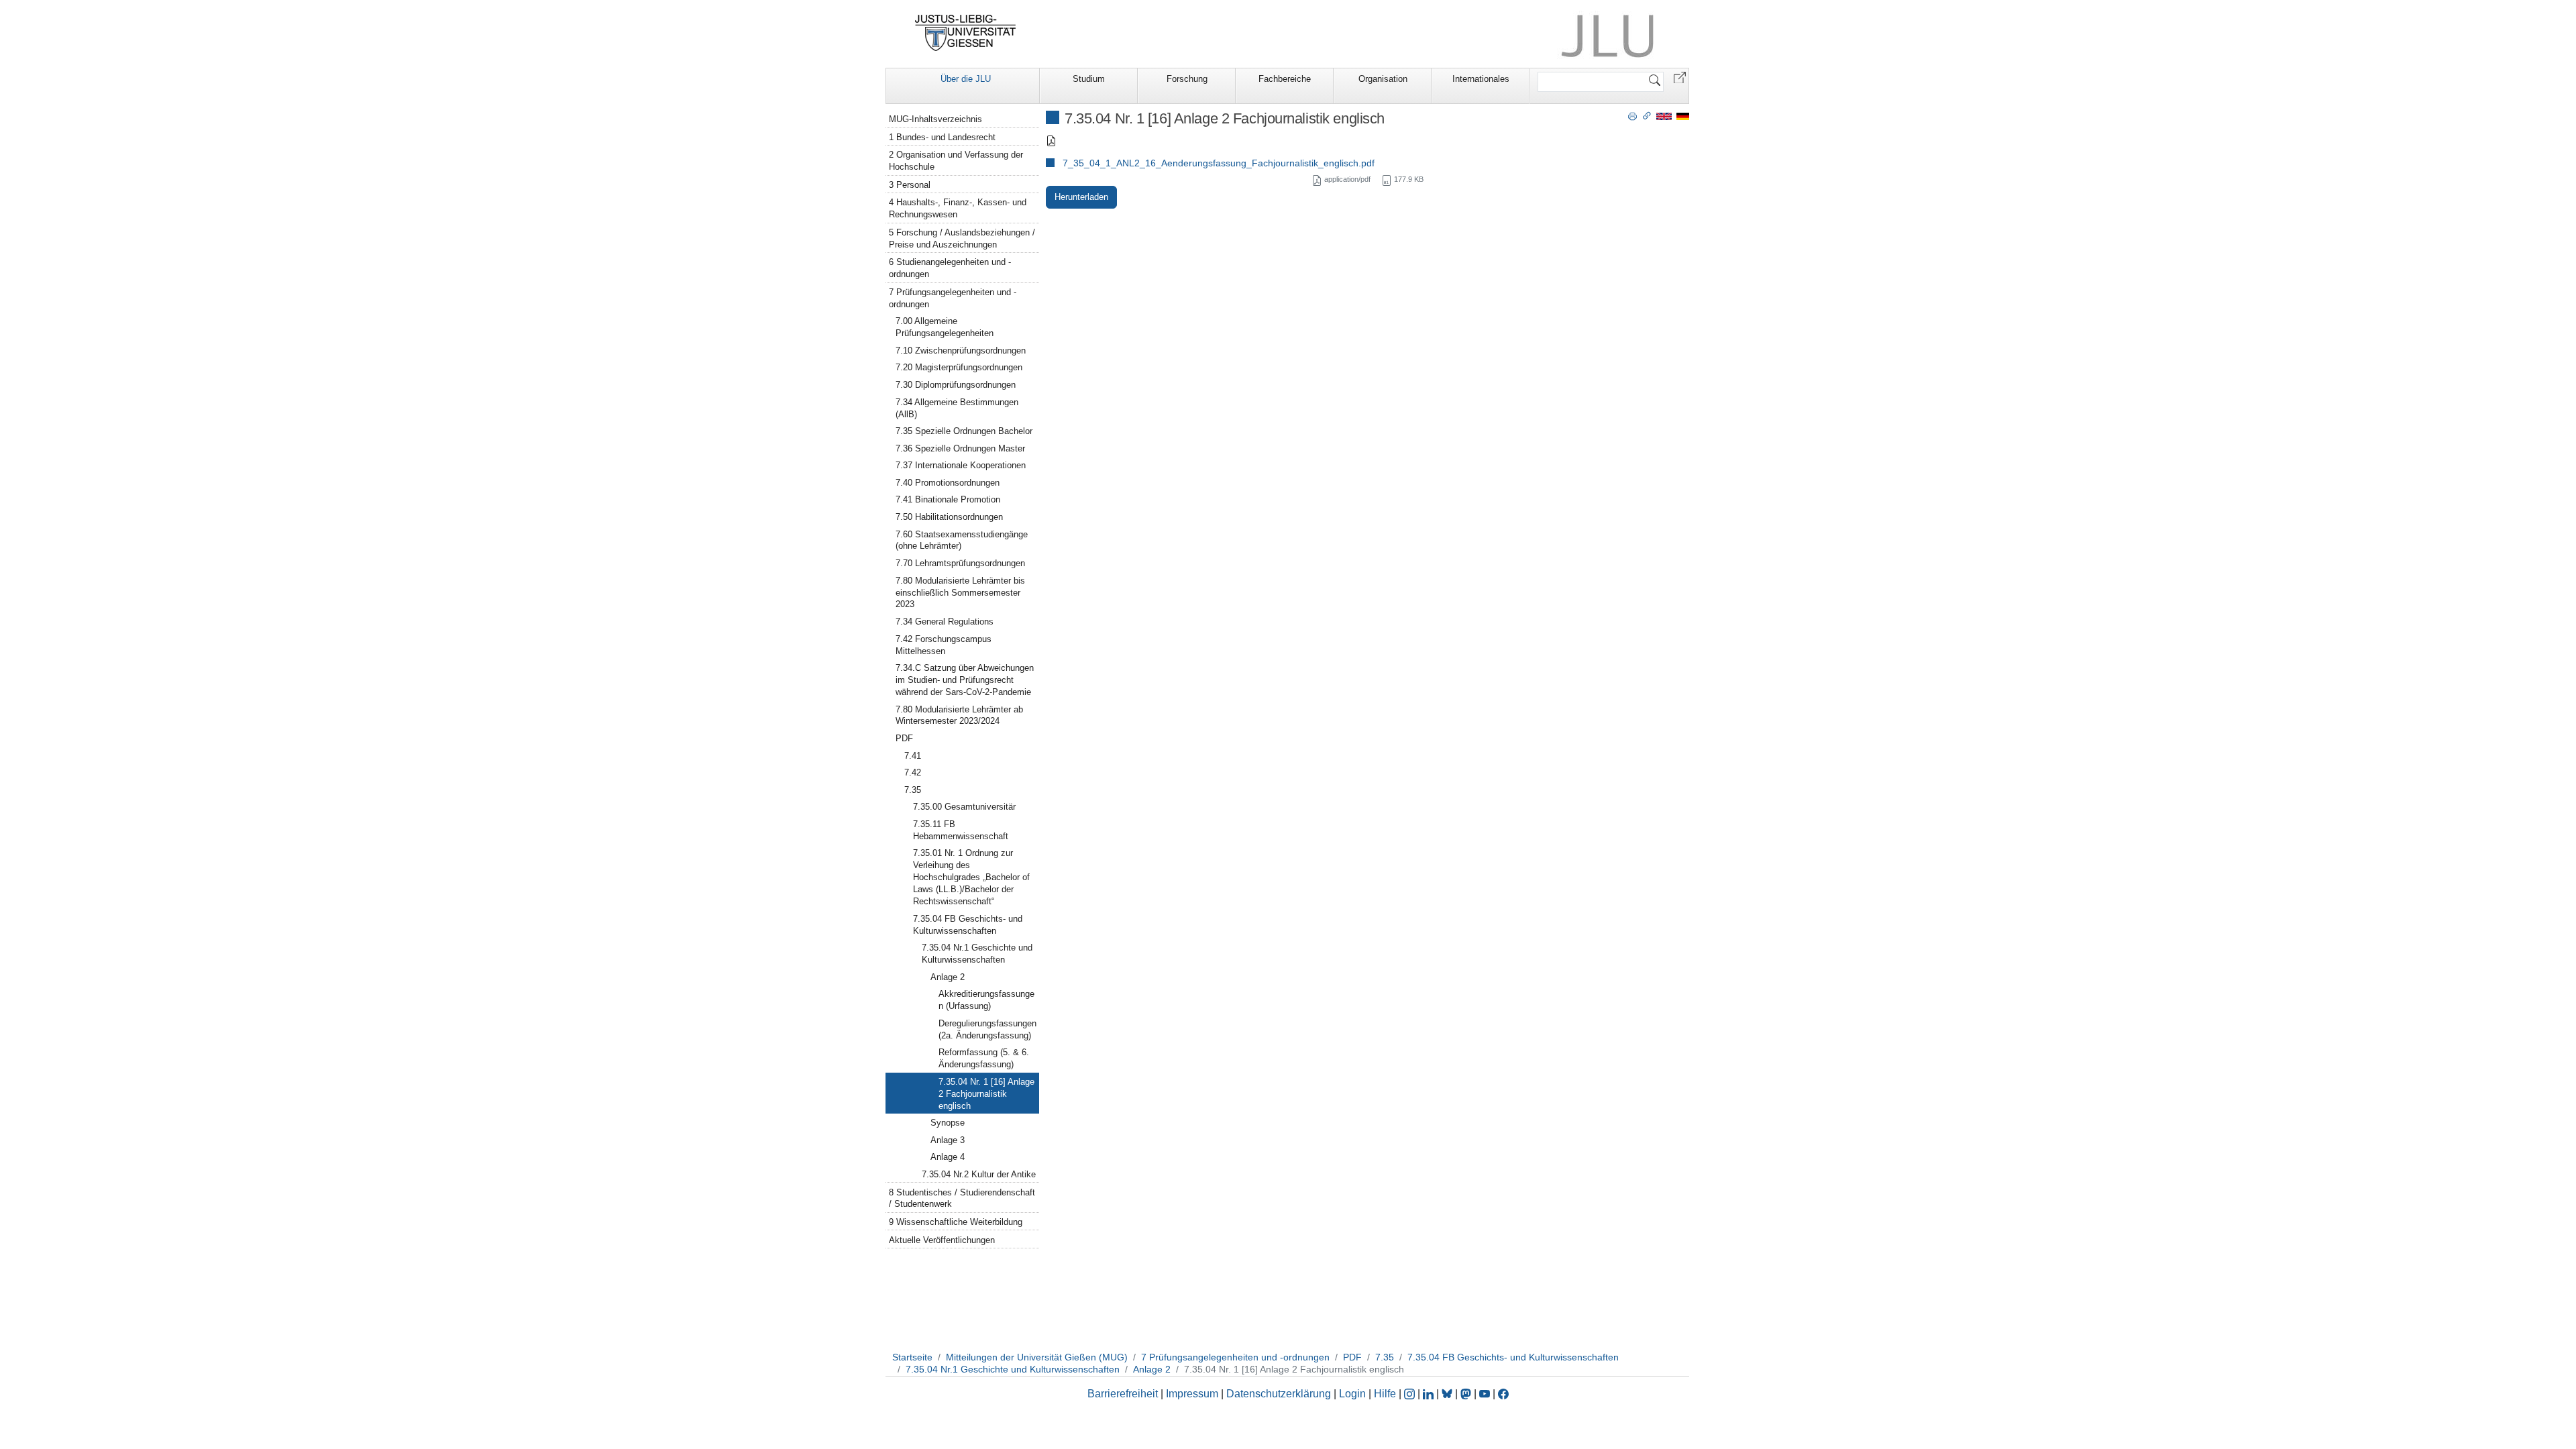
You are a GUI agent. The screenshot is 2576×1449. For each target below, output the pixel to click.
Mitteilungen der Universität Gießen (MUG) (1037, 1357)
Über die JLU (966, 79)
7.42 (913, 772)
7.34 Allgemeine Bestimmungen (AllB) (957, 408)
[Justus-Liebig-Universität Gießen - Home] (966, 33)
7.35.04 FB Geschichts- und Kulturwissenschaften (968, 925)
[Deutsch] (1683, 116)
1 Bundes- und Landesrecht (942, 137)
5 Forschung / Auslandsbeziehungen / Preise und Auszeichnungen (962, 238)
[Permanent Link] (1647, 115)
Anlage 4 (948, 1157)
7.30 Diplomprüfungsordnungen (956, 385)
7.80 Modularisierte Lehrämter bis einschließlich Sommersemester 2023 (960, 593)
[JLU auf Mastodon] (1467, 1394)
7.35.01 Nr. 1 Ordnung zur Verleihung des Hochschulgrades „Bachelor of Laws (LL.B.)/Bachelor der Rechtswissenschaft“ (971, 877)
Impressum (1192, 1394)
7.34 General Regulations (945, 622)
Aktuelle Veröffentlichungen (942, 1240)
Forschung (1187, 79)
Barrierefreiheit (1123, 1394)
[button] (1680, 77)
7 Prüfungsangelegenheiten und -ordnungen (953, 298)
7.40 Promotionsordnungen (948, 483)
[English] (1664, 116)
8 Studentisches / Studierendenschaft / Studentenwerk (962, 1198)
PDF (904, 738)
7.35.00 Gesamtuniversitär (964, 807)
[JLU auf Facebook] (1503, 1394)
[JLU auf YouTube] (1485, 1394)
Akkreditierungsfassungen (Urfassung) (986, 1000)
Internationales (1481, 79)
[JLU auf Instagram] (1411, 1394)
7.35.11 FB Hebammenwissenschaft (961, 830)
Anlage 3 (948, 1140)
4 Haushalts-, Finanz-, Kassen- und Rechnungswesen (958, 208)
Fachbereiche (1285, 79)
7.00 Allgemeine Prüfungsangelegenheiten (945, 327)
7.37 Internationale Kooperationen (961, 465)
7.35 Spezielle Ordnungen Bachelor (964, 431)
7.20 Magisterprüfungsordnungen (959, 367)
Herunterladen (1081, 197)
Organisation (1383, 79)
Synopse (948, 1123)
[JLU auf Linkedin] (1430, 1394)
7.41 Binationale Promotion (948, 499)
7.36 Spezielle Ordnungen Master (960, 448)
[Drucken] (1632, 115)
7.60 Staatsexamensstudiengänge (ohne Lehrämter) (962, 540)
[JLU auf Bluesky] (1448, 1394)
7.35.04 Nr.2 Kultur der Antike (979, 1174)
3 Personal (910, 185)
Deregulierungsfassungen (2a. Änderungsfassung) (987, 1029)
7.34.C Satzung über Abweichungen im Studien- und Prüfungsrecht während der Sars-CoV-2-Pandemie (965, 680)
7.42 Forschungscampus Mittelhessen (944, 645)
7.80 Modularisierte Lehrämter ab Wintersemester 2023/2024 (959, 715)
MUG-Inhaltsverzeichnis (935, 119)
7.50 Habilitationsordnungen (949, 517)
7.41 (913, 756)
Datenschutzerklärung (1279, 1394)
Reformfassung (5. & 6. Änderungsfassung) (984, 1058)
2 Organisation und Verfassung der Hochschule (956, 161)
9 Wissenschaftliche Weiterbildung (956, 1222)
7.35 (913, 790)
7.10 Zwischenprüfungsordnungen (961, 351)
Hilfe (1385, 1394)
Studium (1089, 79)
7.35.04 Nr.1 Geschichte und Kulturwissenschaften (977, 954)
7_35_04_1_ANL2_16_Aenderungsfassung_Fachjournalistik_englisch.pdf (1219, 163)
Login (1354, 1394)
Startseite (912, 1357)
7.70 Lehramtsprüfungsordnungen (960, 563)
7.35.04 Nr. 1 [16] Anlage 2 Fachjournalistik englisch (986, 1094)
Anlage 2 (948, 977)
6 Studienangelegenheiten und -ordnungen (950, 268)
